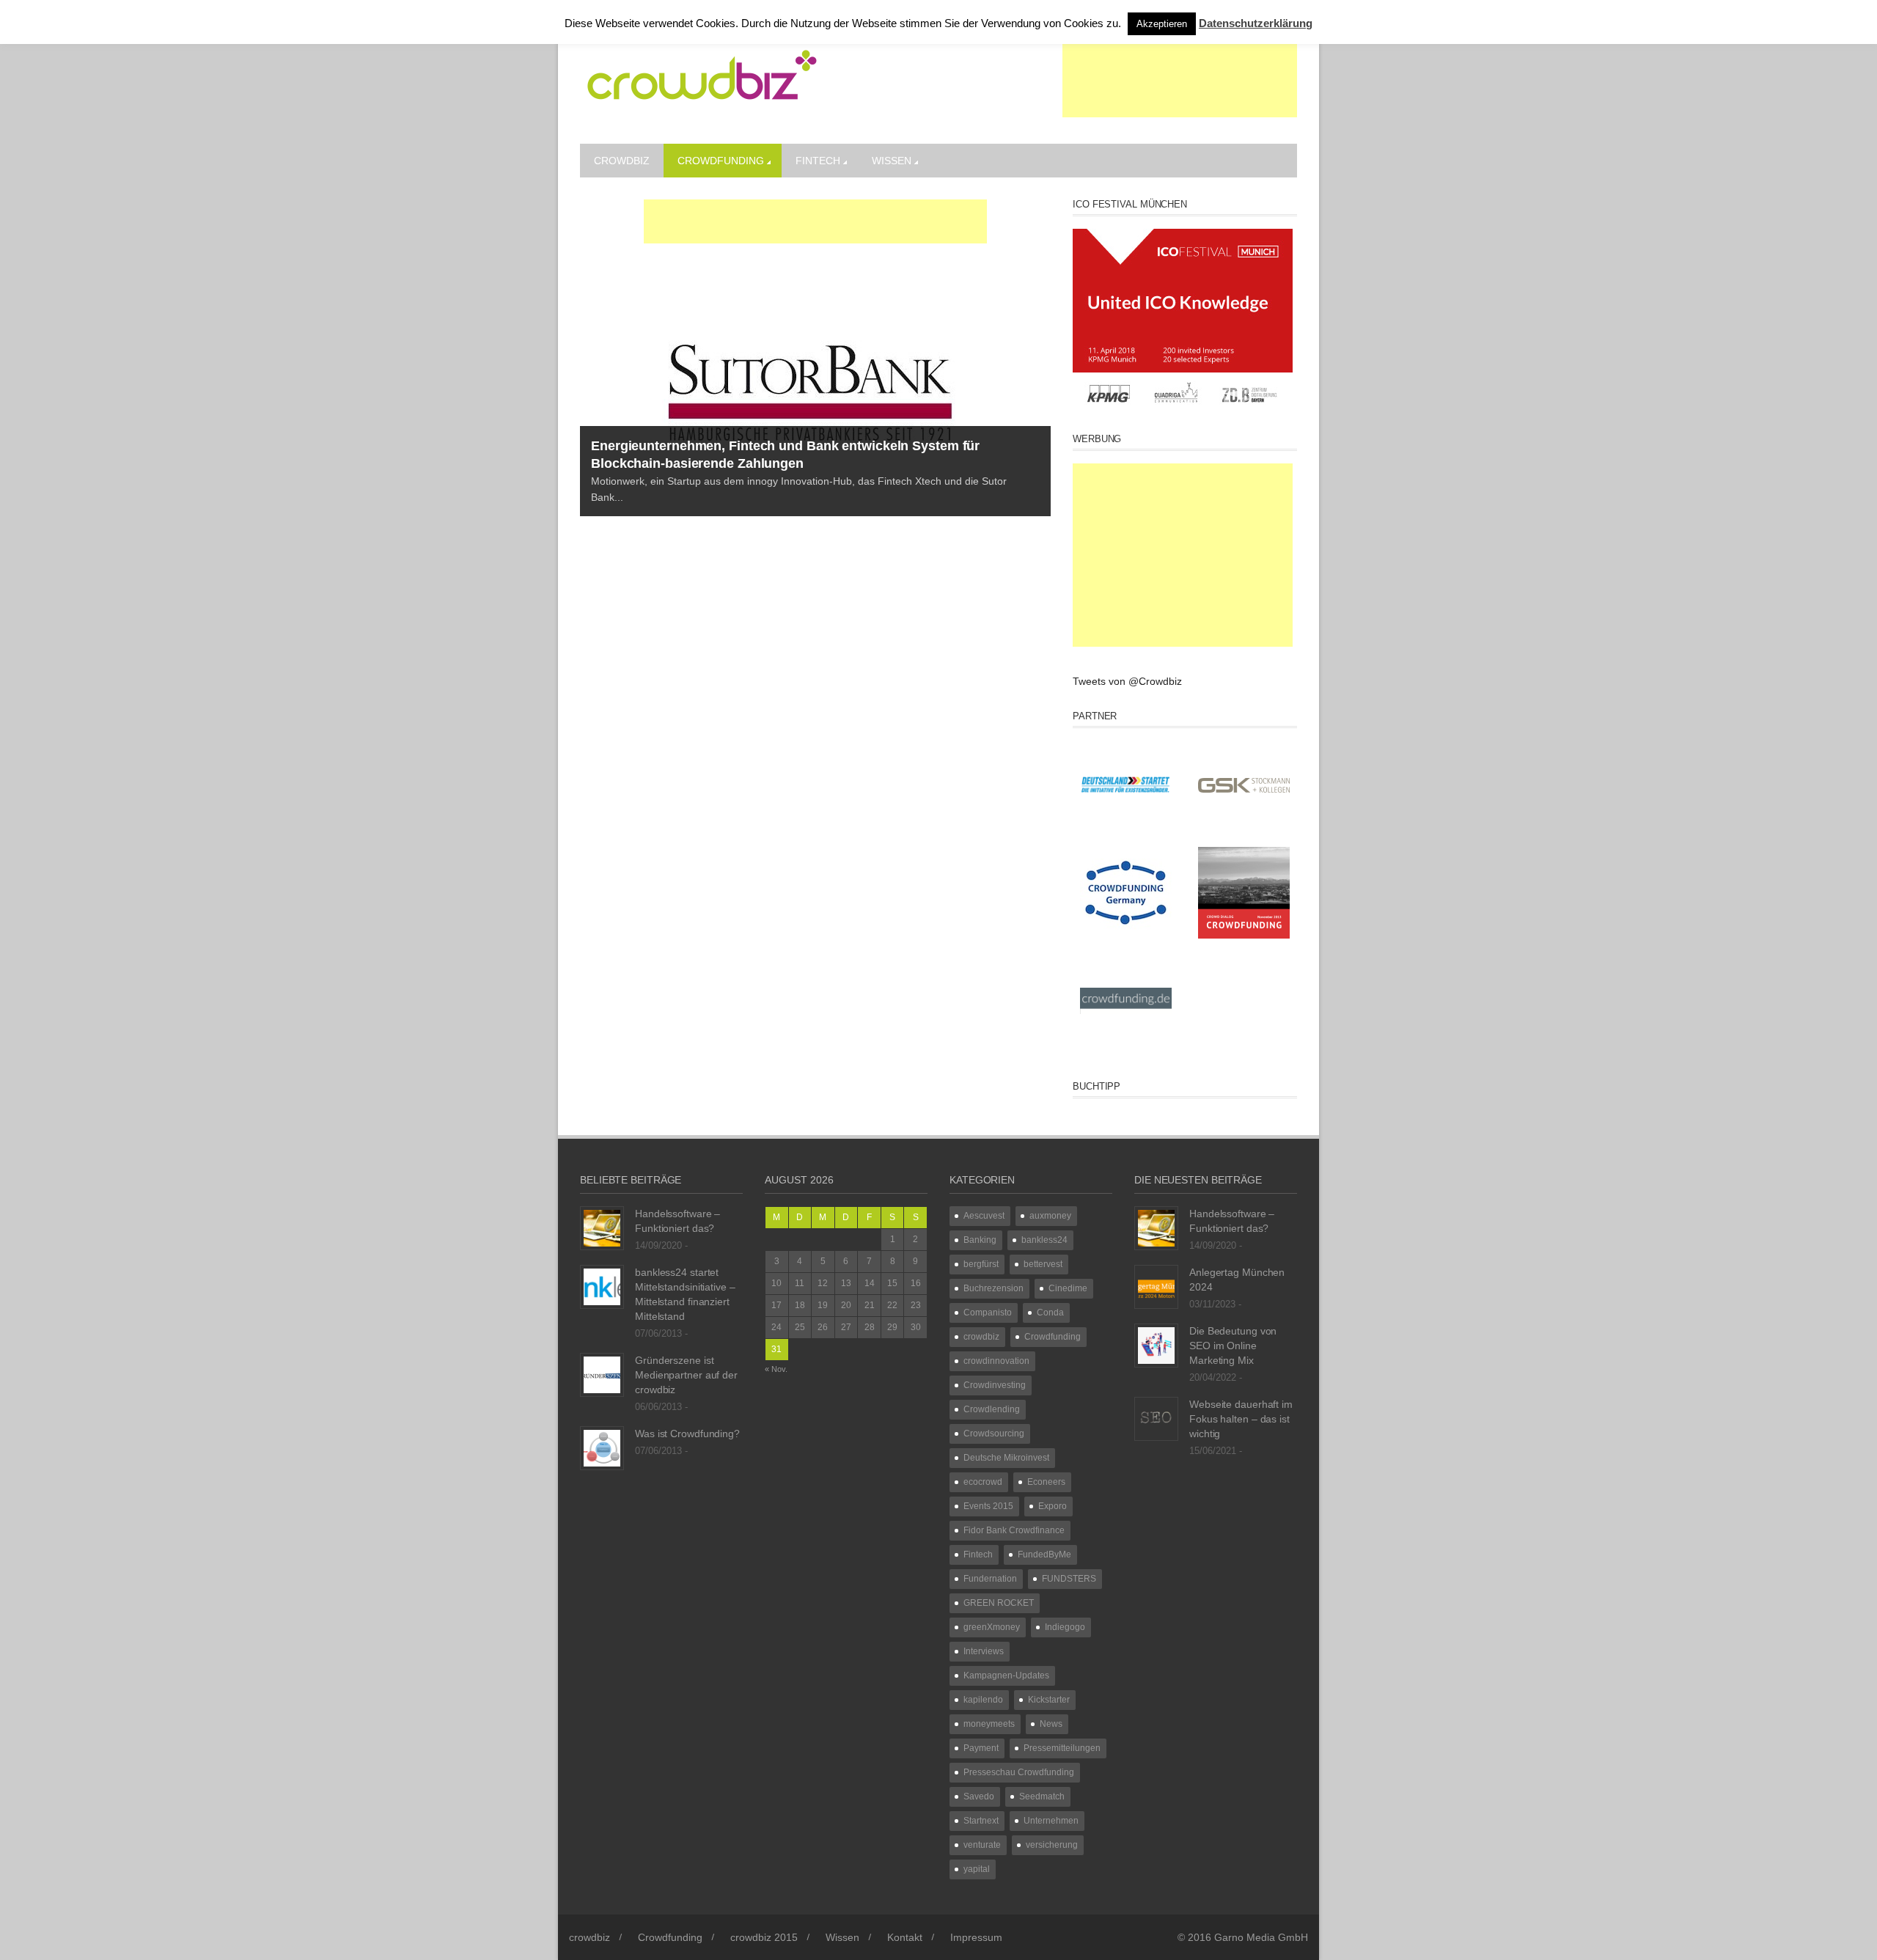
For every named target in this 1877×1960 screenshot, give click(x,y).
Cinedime (1068, 1288)
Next (1040, 393)
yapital (977, 1869)
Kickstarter (1049, 1700)
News (1051, 1724)
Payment (981, 1748)
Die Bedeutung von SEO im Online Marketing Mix (1233, 1346)
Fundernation (990, 1579)
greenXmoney (992, 1627)
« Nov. (776, 1369)
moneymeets (989, 1724)
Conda (1050, 1313)
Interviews (984, 1651)
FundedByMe (1044, 1555)
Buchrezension (993, 1288)
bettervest (1043, 1264)
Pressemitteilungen (1062, 1748)
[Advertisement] (1180, 81)
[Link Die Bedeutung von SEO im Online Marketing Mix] (1156, 1345)
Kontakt (905, 1937)
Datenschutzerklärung (1256, 23)
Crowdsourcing (994, 1434)
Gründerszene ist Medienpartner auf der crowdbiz (686, 1375)
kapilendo (983, 1700)
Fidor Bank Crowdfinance (1014, 1530)
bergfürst (981, 1264)
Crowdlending (992, 1409)
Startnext (981, 1821)
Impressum (976, 1937)
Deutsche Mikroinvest (1006, 1458)
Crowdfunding (721, 161)
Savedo (979, 1796)
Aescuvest (984, 1216)
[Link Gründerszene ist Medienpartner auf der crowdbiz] (602, 1374)
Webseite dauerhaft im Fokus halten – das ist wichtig (1241, 1419)
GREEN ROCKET (999, 1603)
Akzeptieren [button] (1162, 24)
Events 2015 (988, 1506)
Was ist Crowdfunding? (687, 1434)
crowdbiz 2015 (764, 1937)
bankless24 (1044, 1240)
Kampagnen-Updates (1006, 1675)
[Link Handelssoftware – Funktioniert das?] (602, 1227)
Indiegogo (1065, 1627)
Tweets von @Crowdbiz (1127, 681)
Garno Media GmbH (1261, 1937)
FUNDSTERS (1069, 1579)
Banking (980, 1240)
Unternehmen (1051, 1821)
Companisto (988, 1313)
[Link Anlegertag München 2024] (1156, 1286)
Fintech (818, 161)
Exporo (1053, 1506)
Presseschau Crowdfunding (1019, 1772)
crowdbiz (622, 161)
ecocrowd (983, 1482)
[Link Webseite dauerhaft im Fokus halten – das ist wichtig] (1156, 1418)
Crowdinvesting (995, 1385)
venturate (982, 1845)
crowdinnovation (996, 1361)
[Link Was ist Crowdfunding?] (602, 1447)
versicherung (1052, 1845)
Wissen (892, 161)
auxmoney (1050, 1216)
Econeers (1046, 1482)
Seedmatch (1042, 1796)
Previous (591, 393)
